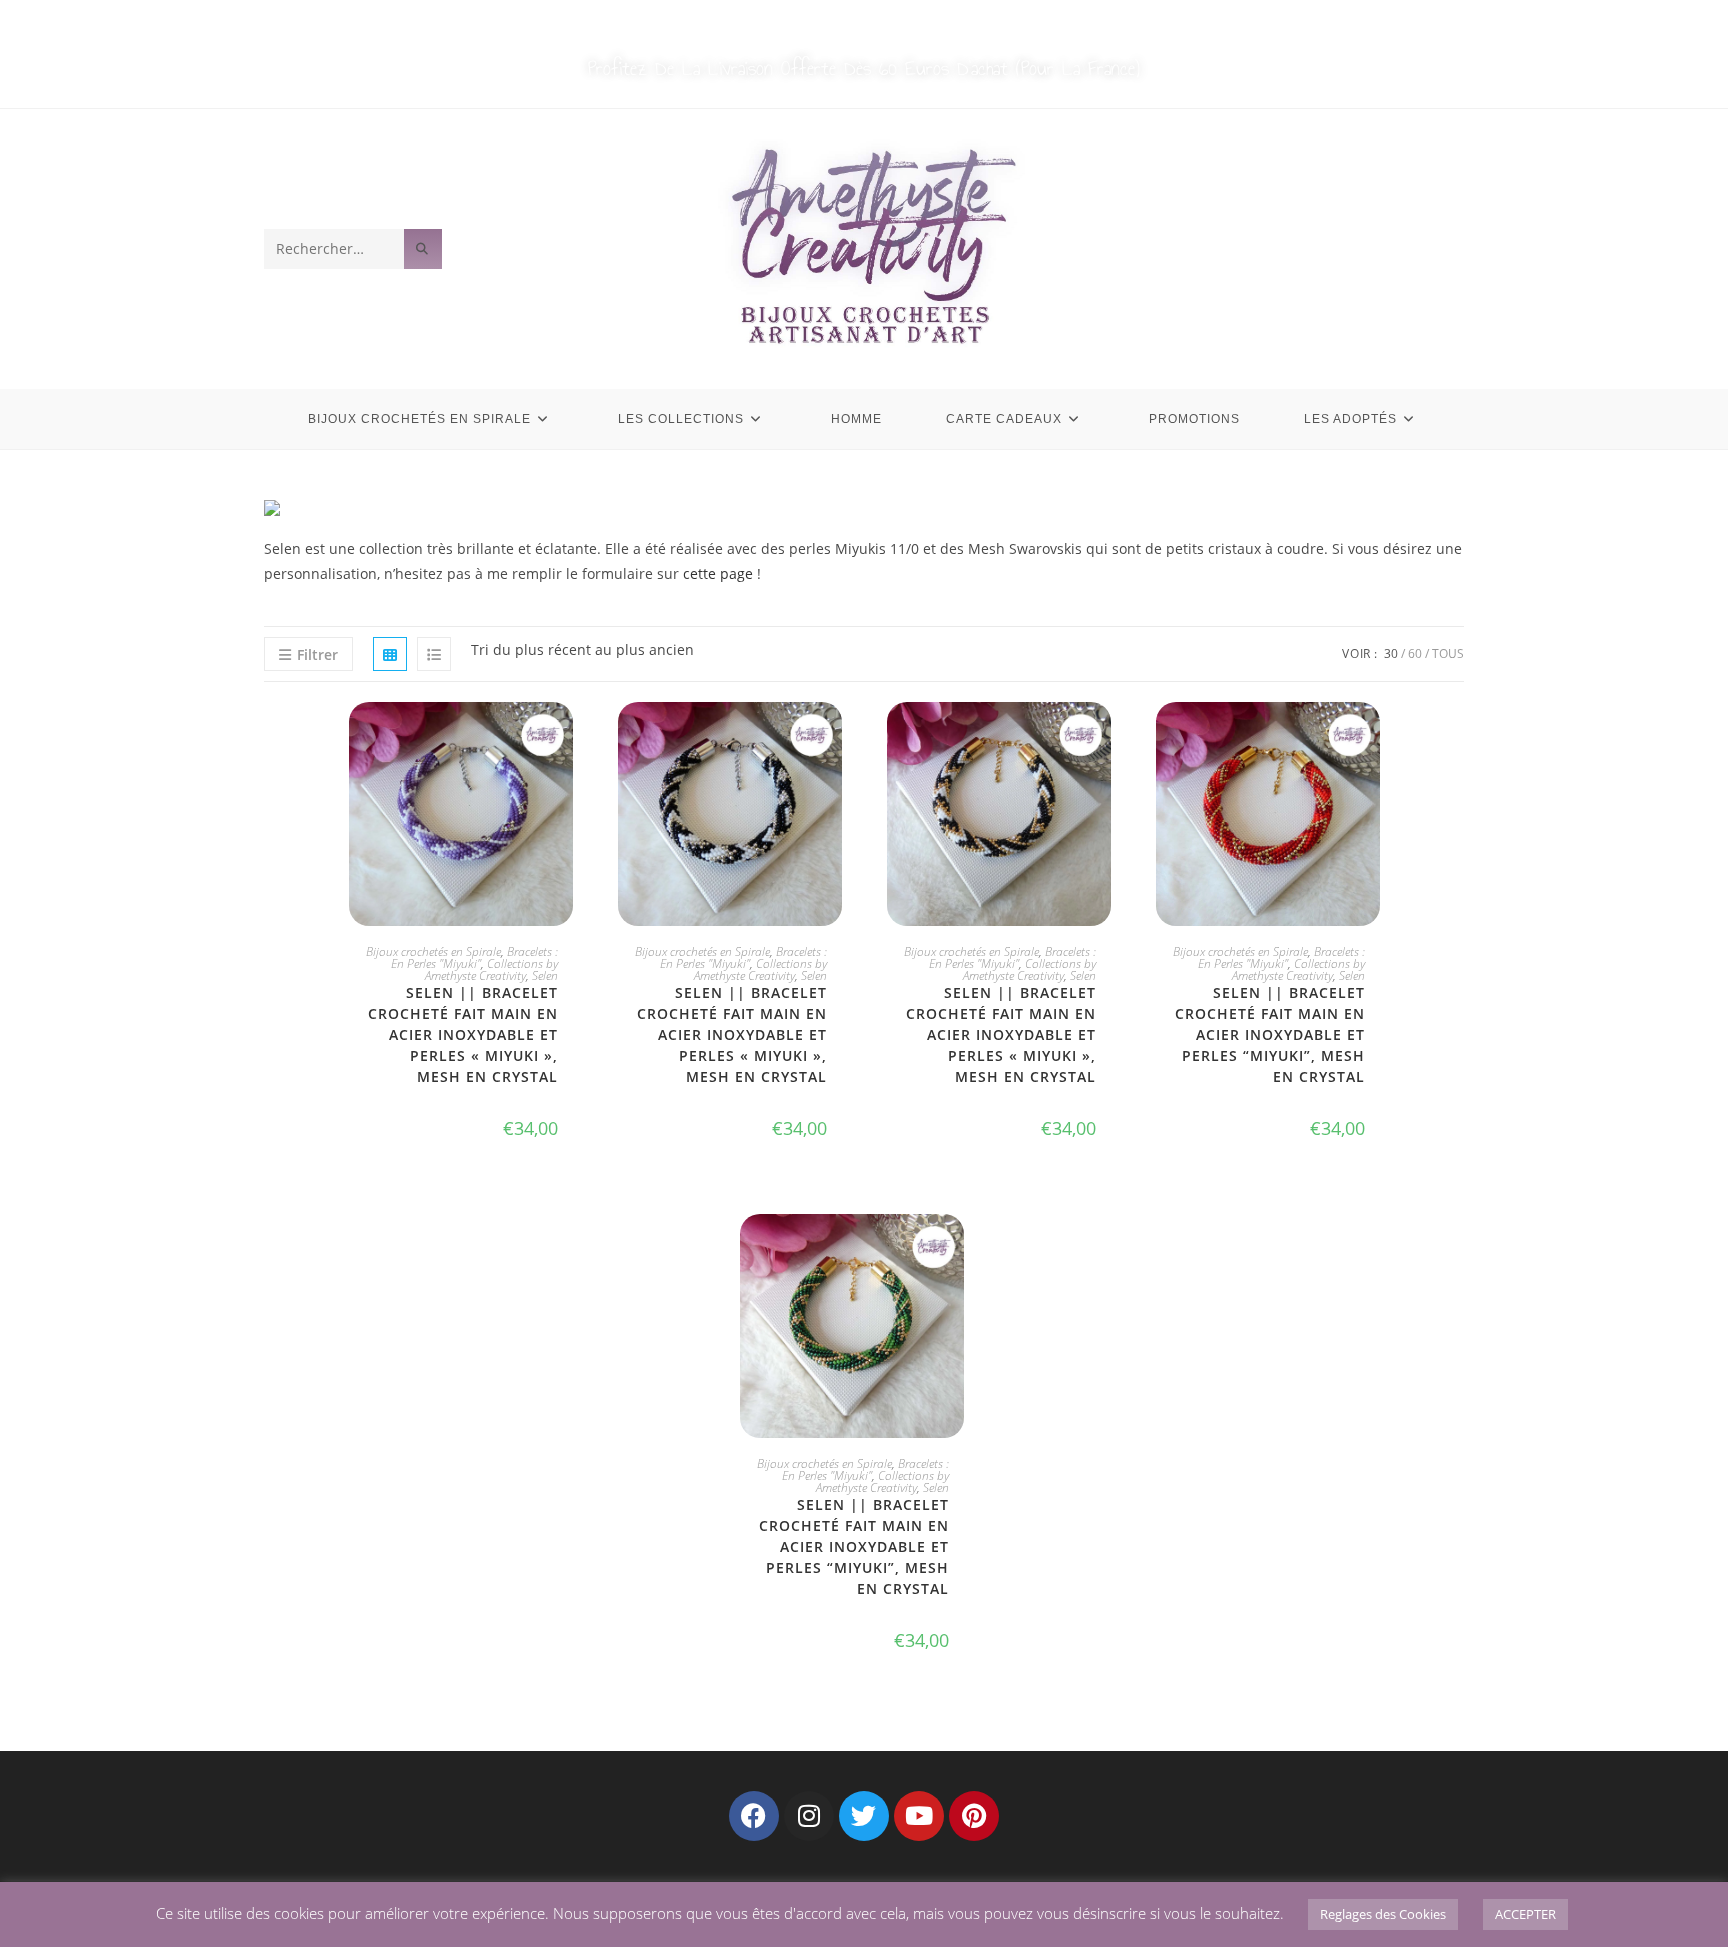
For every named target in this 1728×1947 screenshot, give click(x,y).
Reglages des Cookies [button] (1383, 1914)
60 (1415, 653)
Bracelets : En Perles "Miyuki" (474, 957)
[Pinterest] (974, 1816)
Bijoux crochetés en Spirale (433, 951)
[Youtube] (919, 1816)
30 (1391, 653)
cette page (718, 573)
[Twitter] (864, 1816)
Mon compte (794, 21)
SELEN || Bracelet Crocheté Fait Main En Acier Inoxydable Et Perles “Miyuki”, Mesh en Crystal (854, 1546)
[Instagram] (809, 1816)
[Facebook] (754, 1816)
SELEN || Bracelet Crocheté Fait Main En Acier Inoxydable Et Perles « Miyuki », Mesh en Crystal (463, 1034)
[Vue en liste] (434, 654)
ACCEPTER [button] (1525, 1914)
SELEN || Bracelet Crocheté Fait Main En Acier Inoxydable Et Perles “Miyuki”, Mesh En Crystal (1270, 1034)
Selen (545, 975)
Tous (1448, 653)
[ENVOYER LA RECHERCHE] (423, 249)
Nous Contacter (918, 21)
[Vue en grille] (390, 654)
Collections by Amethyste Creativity (491, 969)
